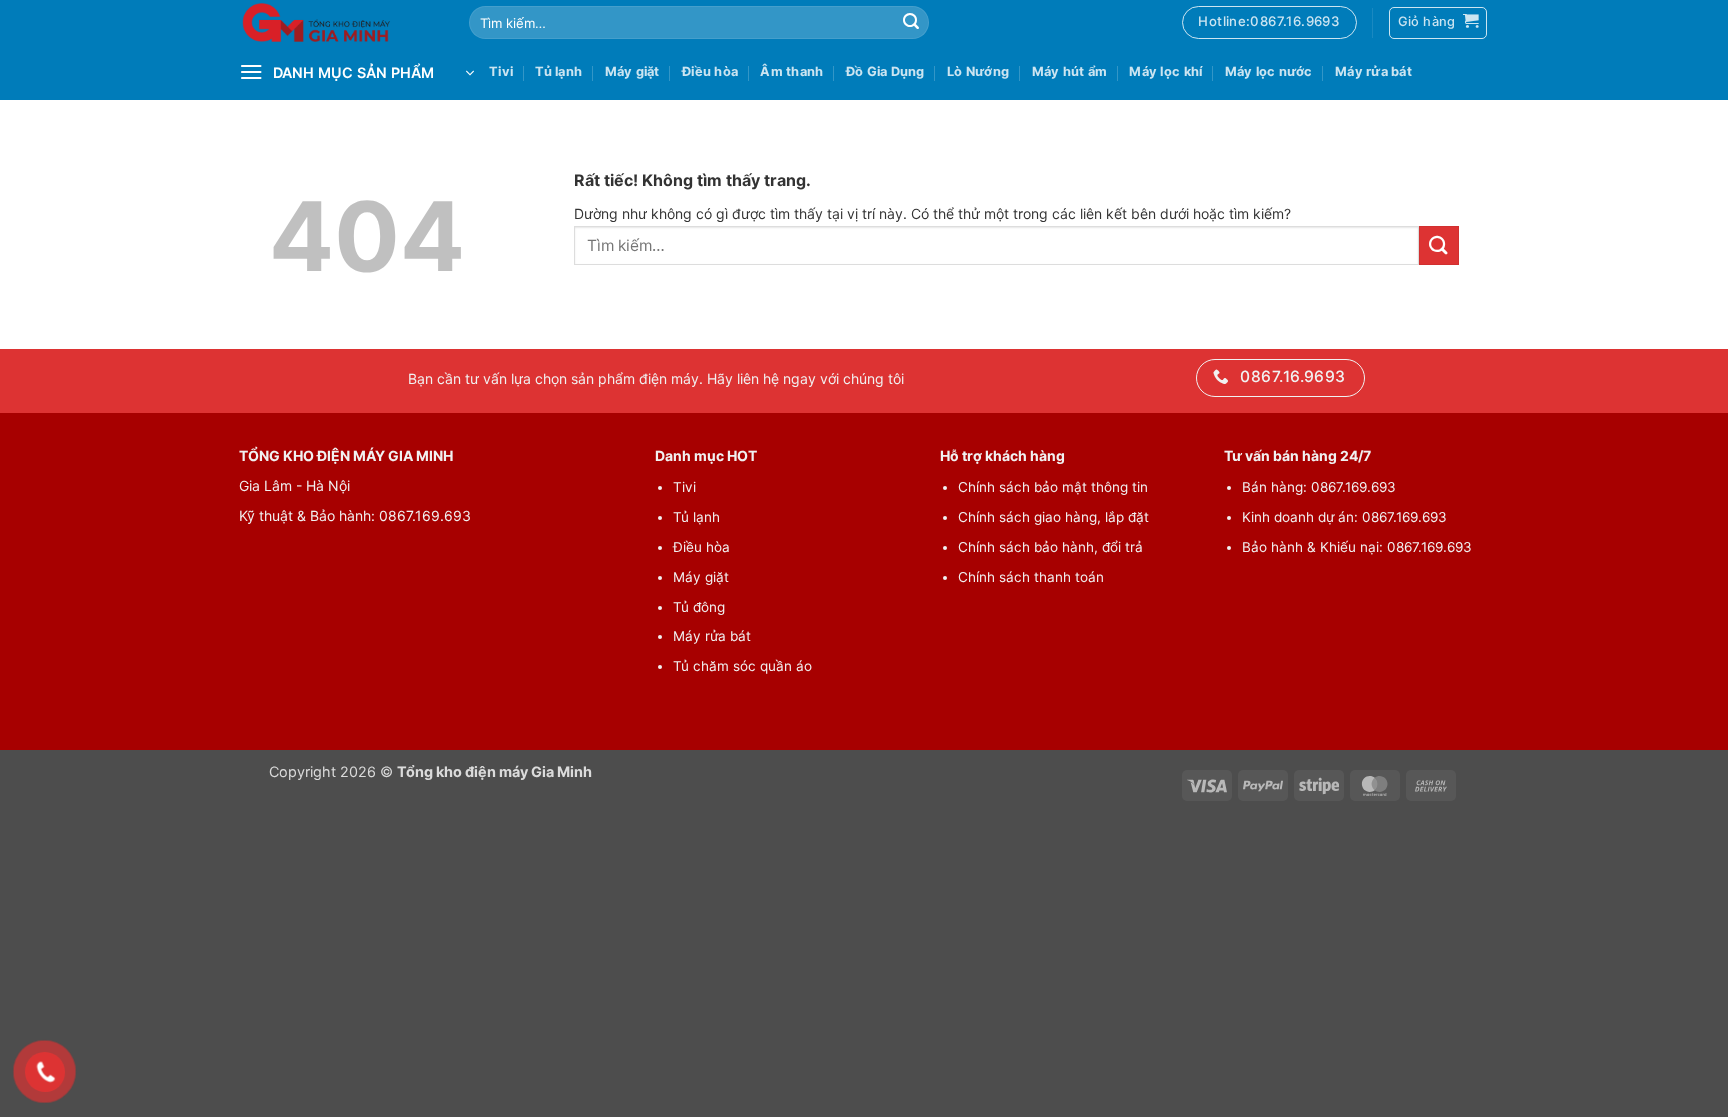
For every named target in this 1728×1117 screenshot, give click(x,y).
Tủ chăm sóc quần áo (742, 666)
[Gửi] (911, 23)
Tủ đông (699, 607)
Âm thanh (791, 71)
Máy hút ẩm (1070, 71)
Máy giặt (632, 71)
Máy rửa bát (1373, 71)
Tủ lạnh (558, 71)
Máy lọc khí (1165, 71)
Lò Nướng (978, 71)
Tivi (501, 71)
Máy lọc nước (1269, 71)
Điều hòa (710, 71)
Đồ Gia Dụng (885, 71)
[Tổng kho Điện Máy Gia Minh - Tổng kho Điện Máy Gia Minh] (339, 22)
